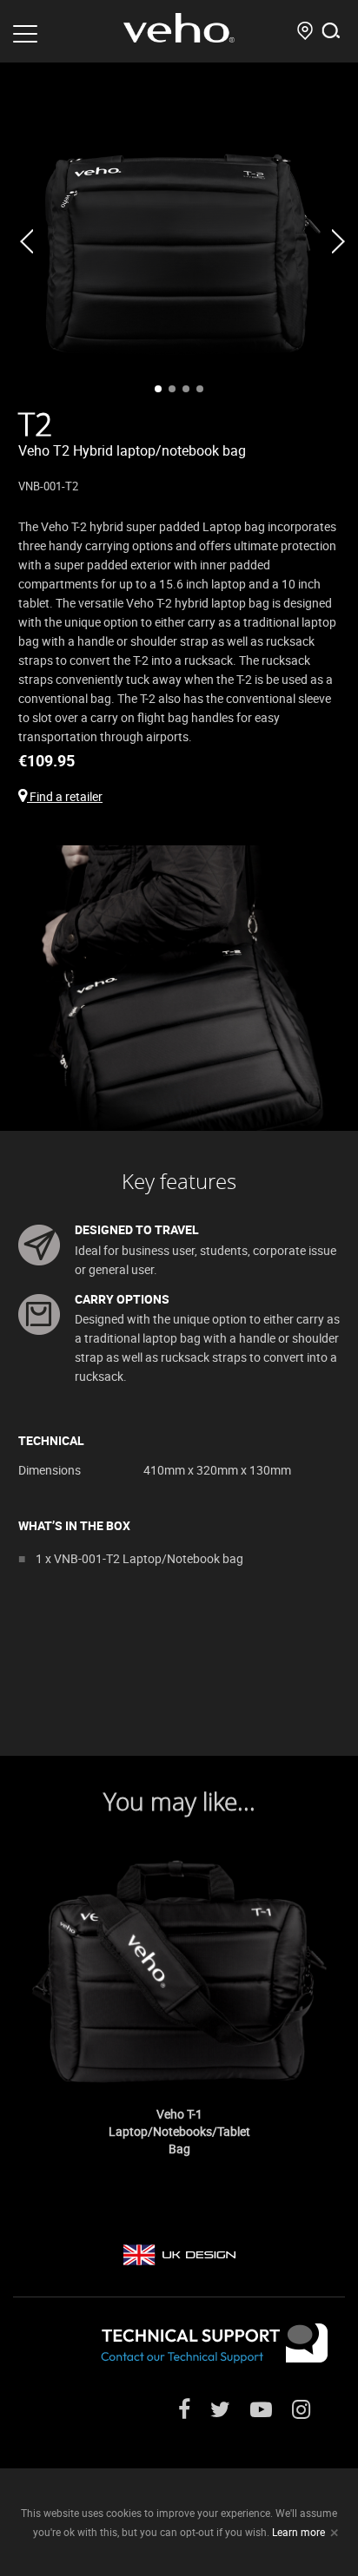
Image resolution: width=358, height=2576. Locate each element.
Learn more (298, 2532)
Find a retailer (65, 796)
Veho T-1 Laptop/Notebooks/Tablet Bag (179, 2131)
